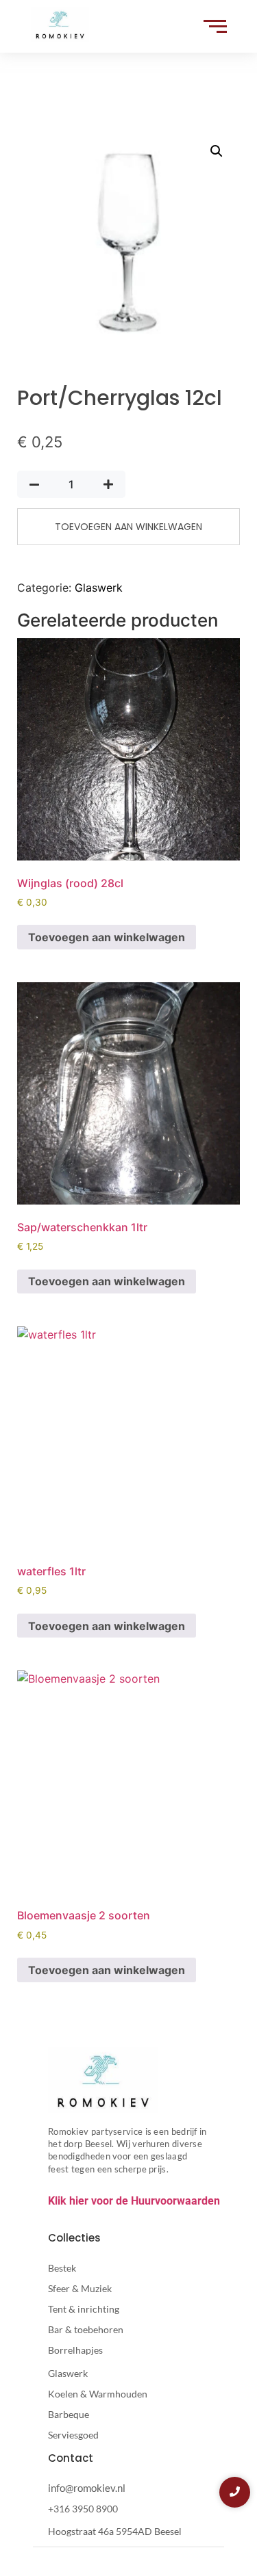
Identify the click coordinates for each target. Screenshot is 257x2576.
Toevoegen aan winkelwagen (128, 527)
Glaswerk (99, 588)
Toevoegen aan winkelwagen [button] (107, 937)
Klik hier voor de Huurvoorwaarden (134, 2201)
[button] (217, 151)
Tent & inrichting (84, 2309)
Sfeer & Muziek (80, 2288)
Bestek (62, 2268)
